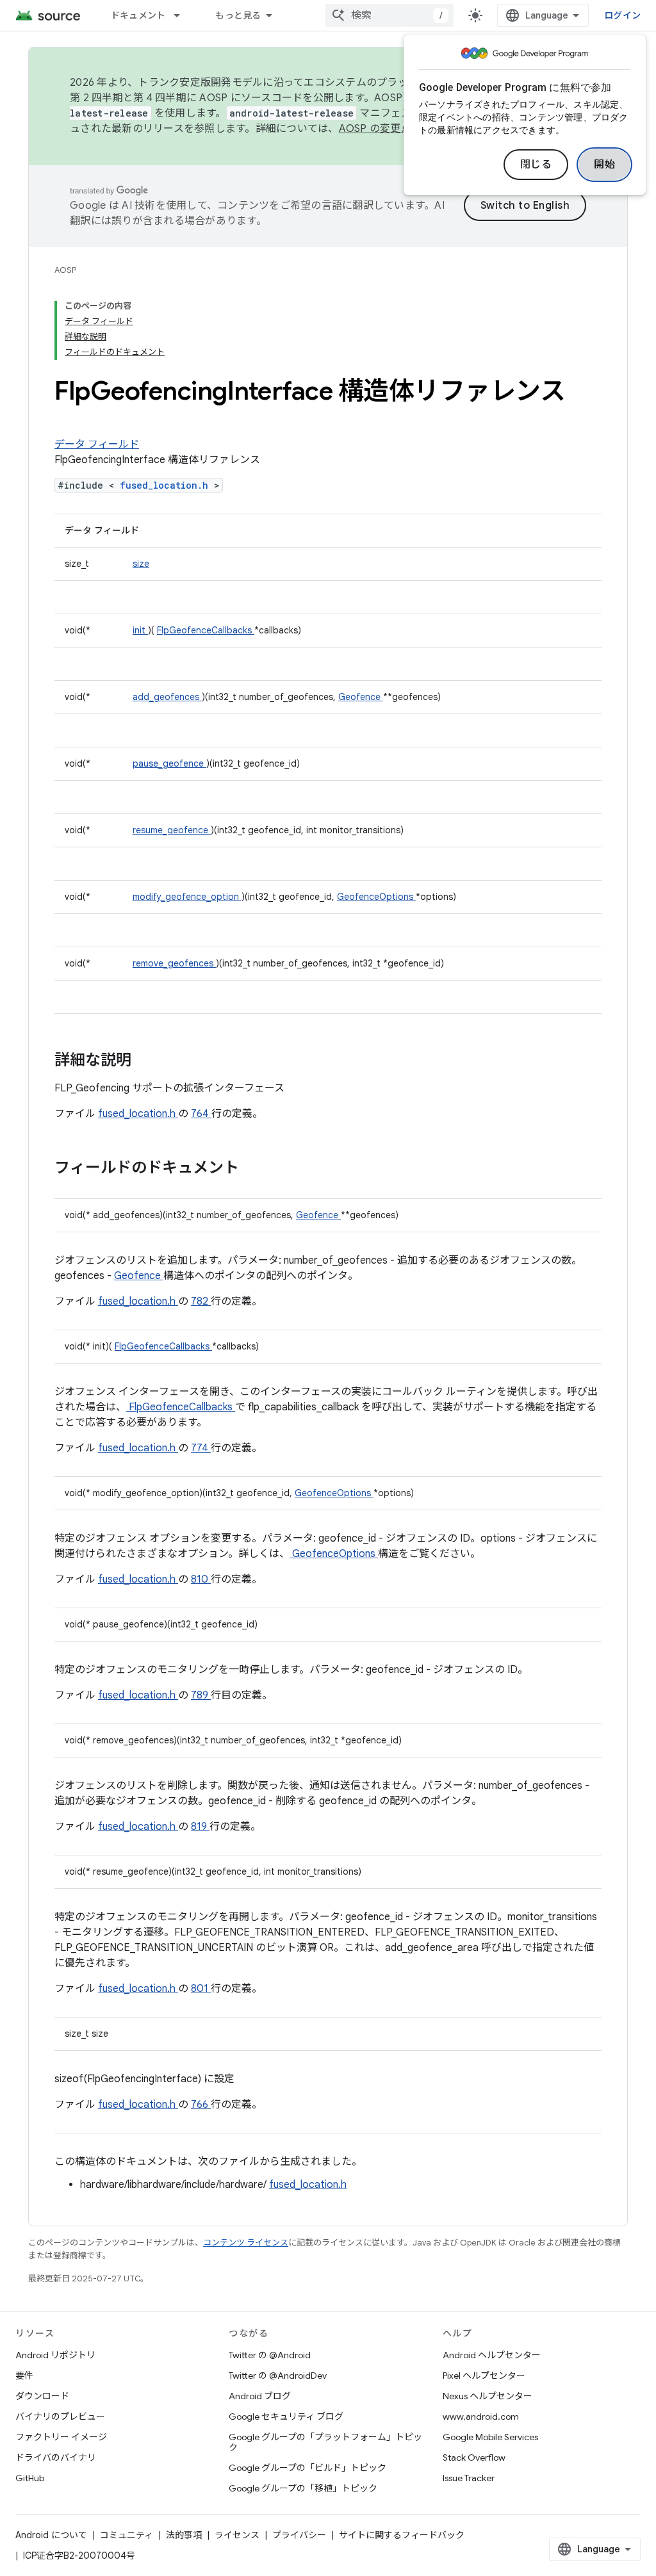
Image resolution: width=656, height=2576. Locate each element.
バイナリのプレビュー (60, 2417)
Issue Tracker (469, 2478)
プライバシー (299, 2535)
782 (201, 1301)
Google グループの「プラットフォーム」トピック (325, 2442)
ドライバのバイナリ (56, 2458)
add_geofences (167, 697)
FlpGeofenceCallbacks (206, 630)
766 (201, 2105)
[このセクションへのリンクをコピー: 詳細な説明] (148, 1061)
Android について (51, 2535)
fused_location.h (167, 485)
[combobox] (389, 15)
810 (201, 1579)
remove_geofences (174, 963)
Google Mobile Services (490, 2437)
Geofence (361, 697)
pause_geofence (169, 763)
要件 (24, 2376)
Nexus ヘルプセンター (488, 2396)
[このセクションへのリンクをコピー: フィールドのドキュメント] (256, 1169)
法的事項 (184, 2535)
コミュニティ (127, 2535)
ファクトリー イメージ (61, 2437)
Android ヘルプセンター (492, 2355)
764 (201, 1114)
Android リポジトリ (55, 2355)
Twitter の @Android (270, 2355)
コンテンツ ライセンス (246, 2243)
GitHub (30, 2478)
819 (200, 1827)
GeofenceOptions (376, 897)
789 (201, 1695)
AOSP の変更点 (375, 129)
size (141, 564)
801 (201, 1989)
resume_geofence (172, 830)
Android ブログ (260, 2396)
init (140, 630)
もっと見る (238, 15)
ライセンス (237, 2535)
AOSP (65, 270)
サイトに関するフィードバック (402, 2535)
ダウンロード (42, 2396)
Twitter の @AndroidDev (278, 2376)
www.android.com (481, 2417)
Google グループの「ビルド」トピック (307, 2468)
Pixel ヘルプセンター (484, 2376)
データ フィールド (97, 444)
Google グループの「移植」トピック (303, 2488)
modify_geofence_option (187, 897)
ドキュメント (138, 15)
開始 (604, 165)
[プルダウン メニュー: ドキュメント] (183, 15)
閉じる (536, 165)
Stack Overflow (474, 2458)
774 (201, 1448)
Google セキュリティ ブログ (286, 2417)
